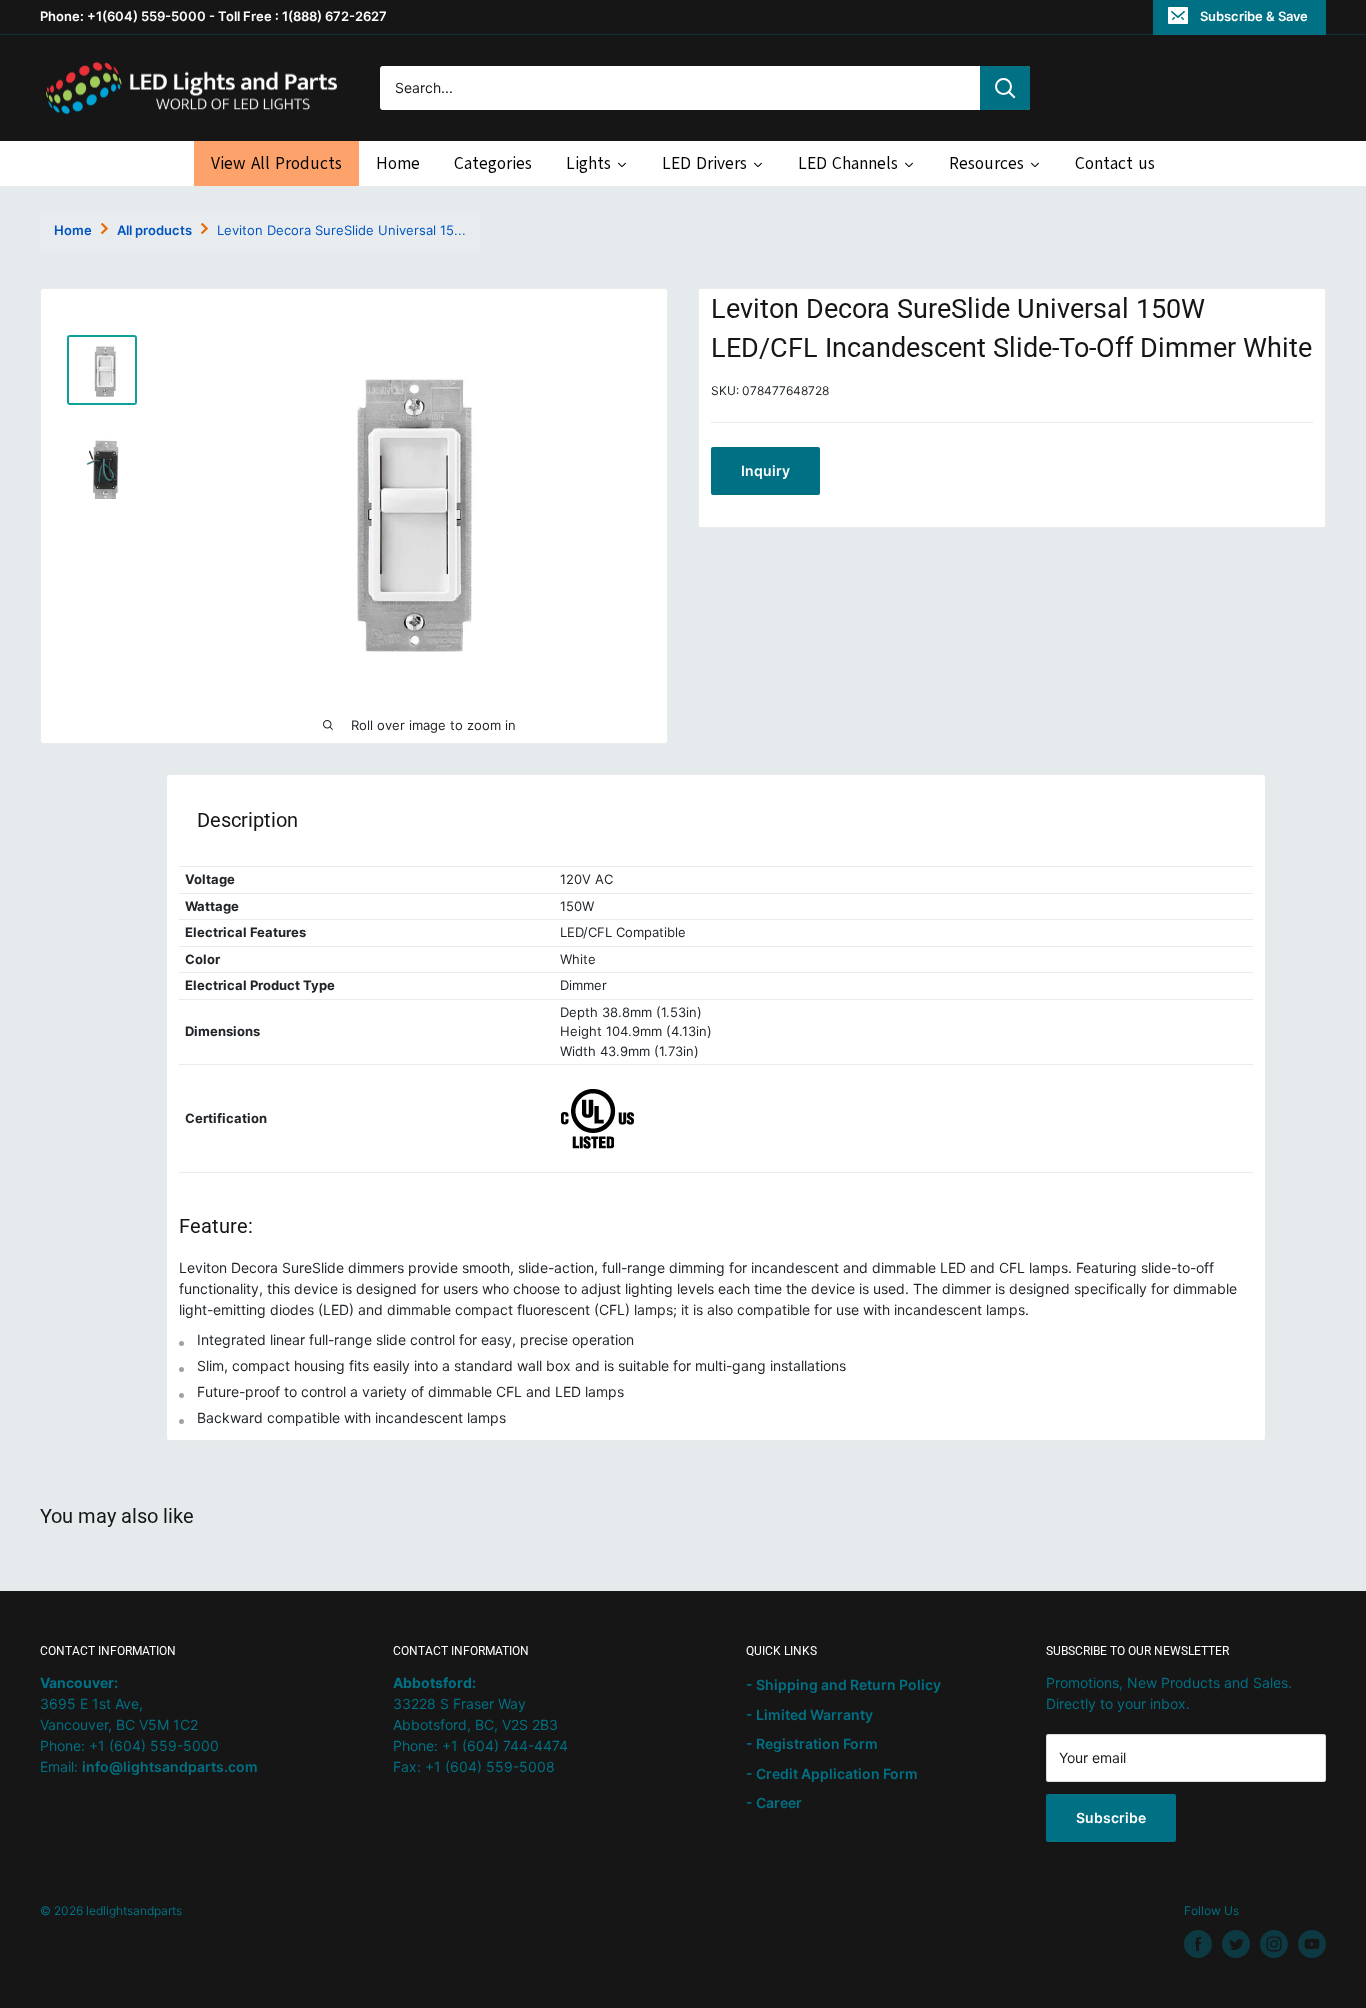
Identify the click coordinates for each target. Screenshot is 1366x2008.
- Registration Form (812, 1743)
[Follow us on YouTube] (1312, 1944)
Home (73, 230)
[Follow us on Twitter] (1236, 1944)
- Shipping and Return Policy (843, 1684)
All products (154, 230)
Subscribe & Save (1254, 16)
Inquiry (765, 469)
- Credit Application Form (832, 1773)
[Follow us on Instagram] (1274, 1944)
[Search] (1005, 88)
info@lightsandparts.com (170, 1766)
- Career (774, 1802)
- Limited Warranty (809, 1714)
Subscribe (1111, 1817)
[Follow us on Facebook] (1198, 1944)
